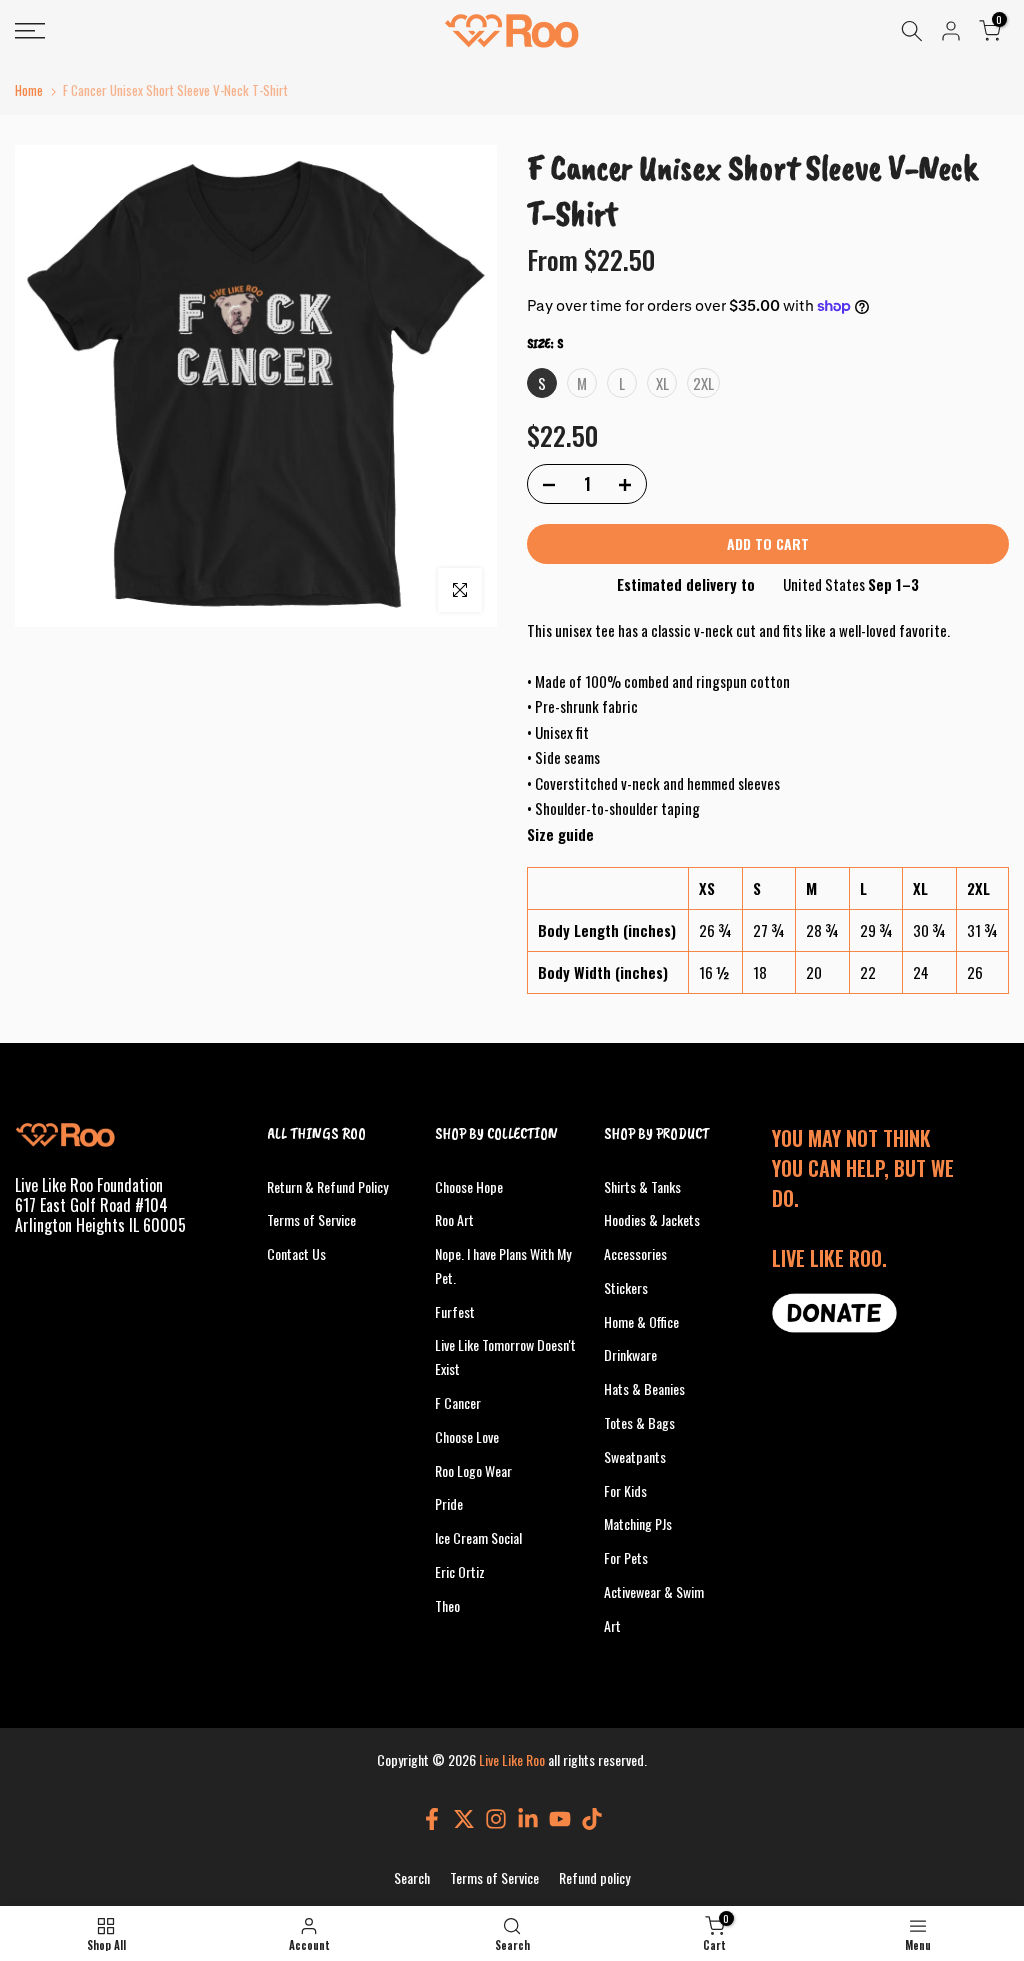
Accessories (635, 1253)
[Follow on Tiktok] (592, 1818)
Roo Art (454, 1219)
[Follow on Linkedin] (528, 1818)
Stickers (626, 1287)
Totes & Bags (639, 1422)
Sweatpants (635, 1456)
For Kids (625, 1490)
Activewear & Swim (654, 1591)
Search (412, 1877)
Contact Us (296, 1253)
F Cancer (458, 1402)
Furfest (455, 1311)
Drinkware (630, 1354)
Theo (447, 1605)
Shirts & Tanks (642, 1186)
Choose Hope (469, 1186)
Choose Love (467, 1436)
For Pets (626, 1557)
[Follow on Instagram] (496, 1818)
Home (29, 90)
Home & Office (641, 1321)
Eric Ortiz (460, 1571)
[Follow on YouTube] (560, 1818)
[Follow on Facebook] (432, 1818)
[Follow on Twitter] (464, 1818)
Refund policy (594, 1877)
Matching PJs (638, 1523)
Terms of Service (311, 1219)
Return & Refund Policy (327, 1186)
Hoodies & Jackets (652, 1219)
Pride (449, 1503)
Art (612, 1625)
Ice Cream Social (478, 1537)
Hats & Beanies (644, 1388)
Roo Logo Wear (473, 1470)
